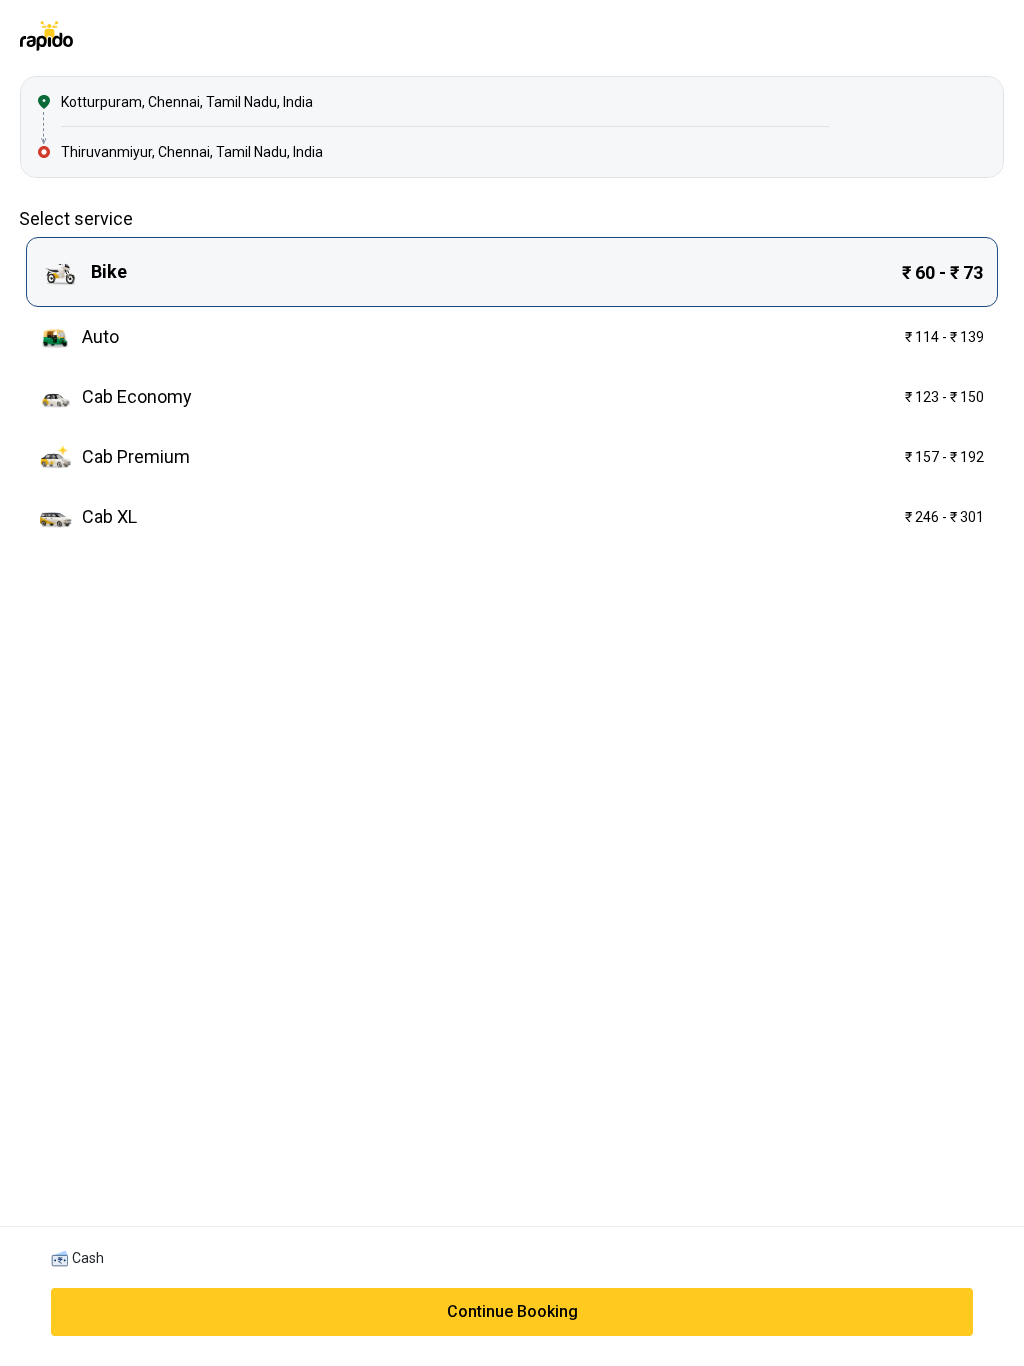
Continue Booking (512, 1311)
